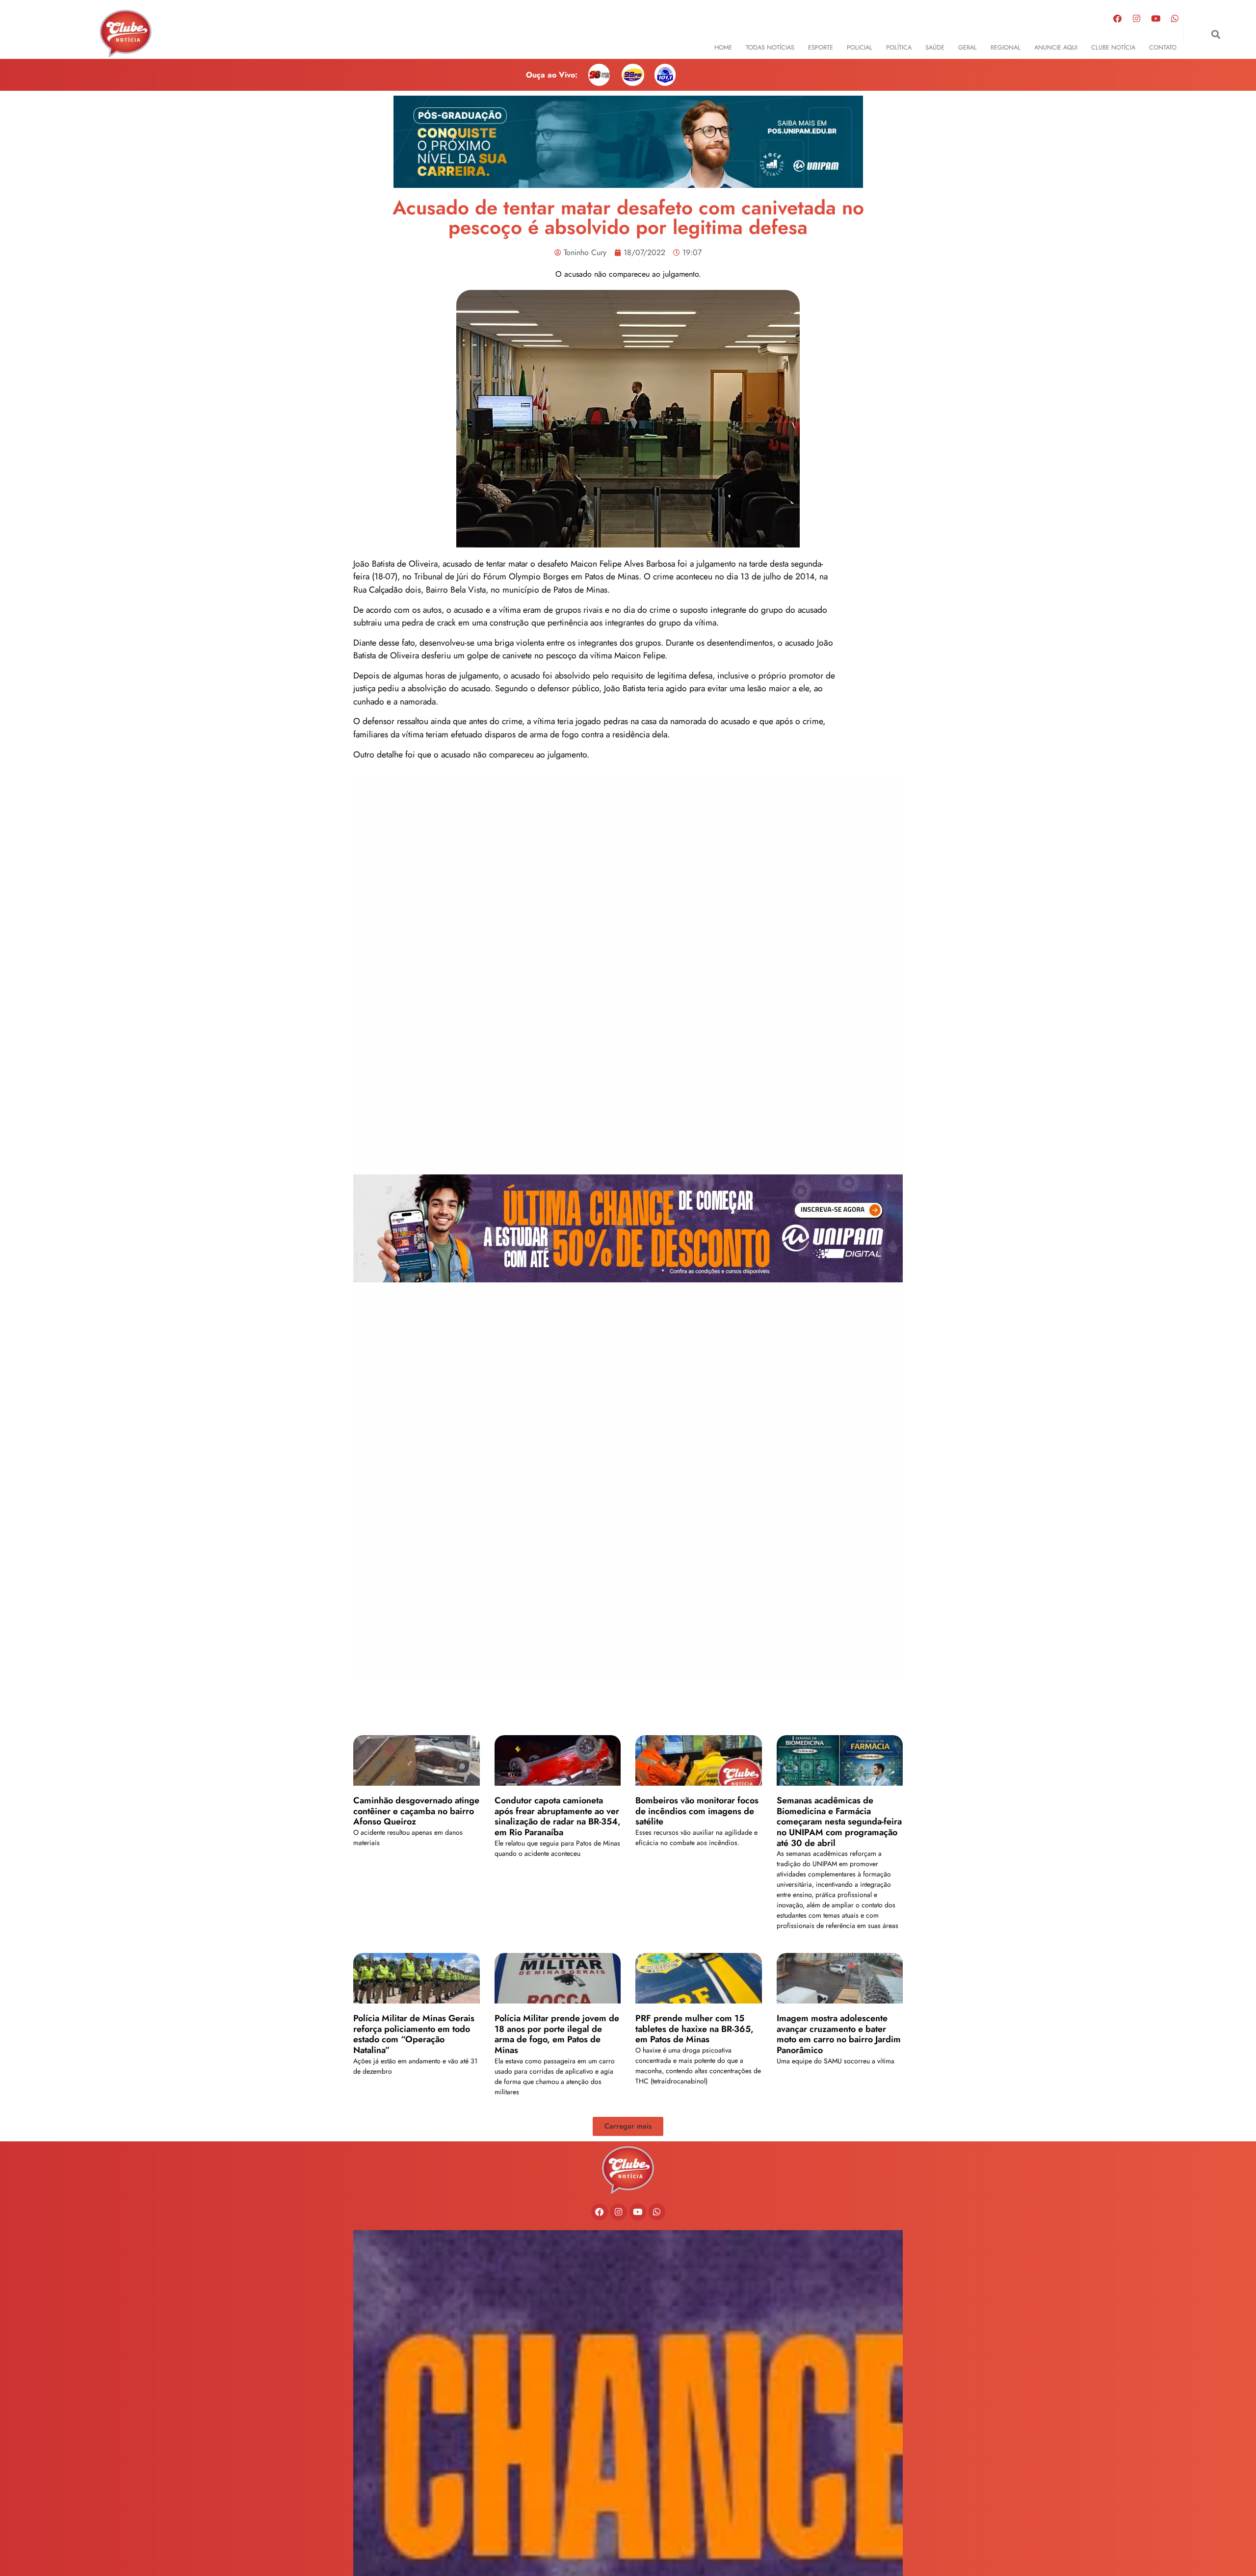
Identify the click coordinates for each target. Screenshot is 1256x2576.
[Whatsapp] (1175, 18)
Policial (860, 47)
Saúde (935, 47)
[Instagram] (1137, 18)
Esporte (821, 47)
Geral (968, 47)
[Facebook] (1118, 18)
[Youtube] (1156, 18)
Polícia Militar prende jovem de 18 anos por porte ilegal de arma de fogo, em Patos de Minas (557, 2034)
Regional (1006, 47)
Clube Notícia (1113, 47)
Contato (1163, 47)
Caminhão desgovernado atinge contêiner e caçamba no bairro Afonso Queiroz (416, 1811)
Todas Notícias (770, 47)
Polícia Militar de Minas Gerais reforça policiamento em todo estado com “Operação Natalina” (414, 2034)
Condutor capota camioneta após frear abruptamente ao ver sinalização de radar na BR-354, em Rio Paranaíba (558, 1816)
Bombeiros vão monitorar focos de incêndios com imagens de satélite (697, 1811)
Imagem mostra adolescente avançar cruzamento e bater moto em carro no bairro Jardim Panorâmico (839, 2034)
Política (899, 47)
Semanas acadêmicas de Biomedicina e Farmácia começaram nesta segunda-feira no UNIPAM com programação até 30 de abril (839, 1821)
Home (723, 47)
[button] (1216, 35)
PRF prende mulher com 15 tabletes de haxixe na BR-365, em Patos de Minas (694, 2029)
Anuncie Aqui (1056, 47)
